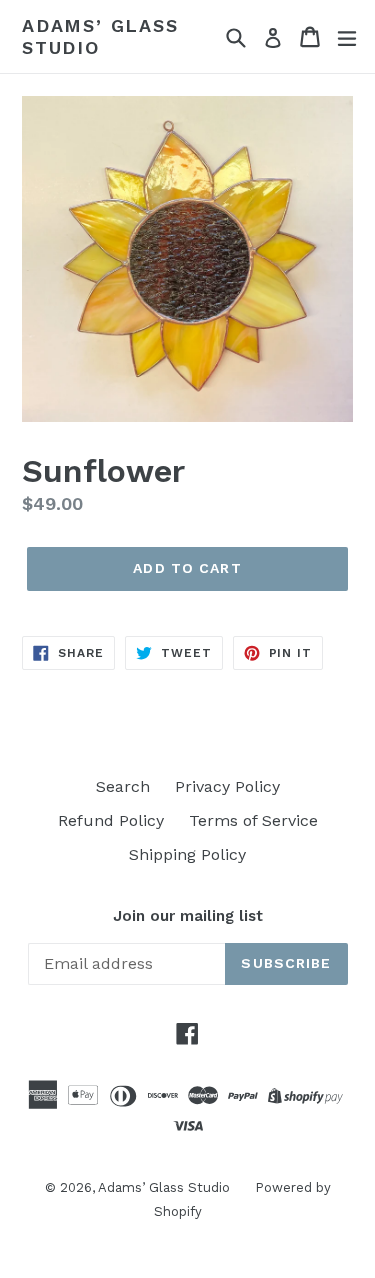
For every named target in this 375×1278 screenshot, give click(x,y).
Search (123, 786)
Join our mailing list (188, 916)
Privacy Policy (227, 786)
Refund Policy (111, 820)
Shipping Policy (187, 854)
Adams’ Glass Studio (100, 36)
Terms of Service (253, 820)
